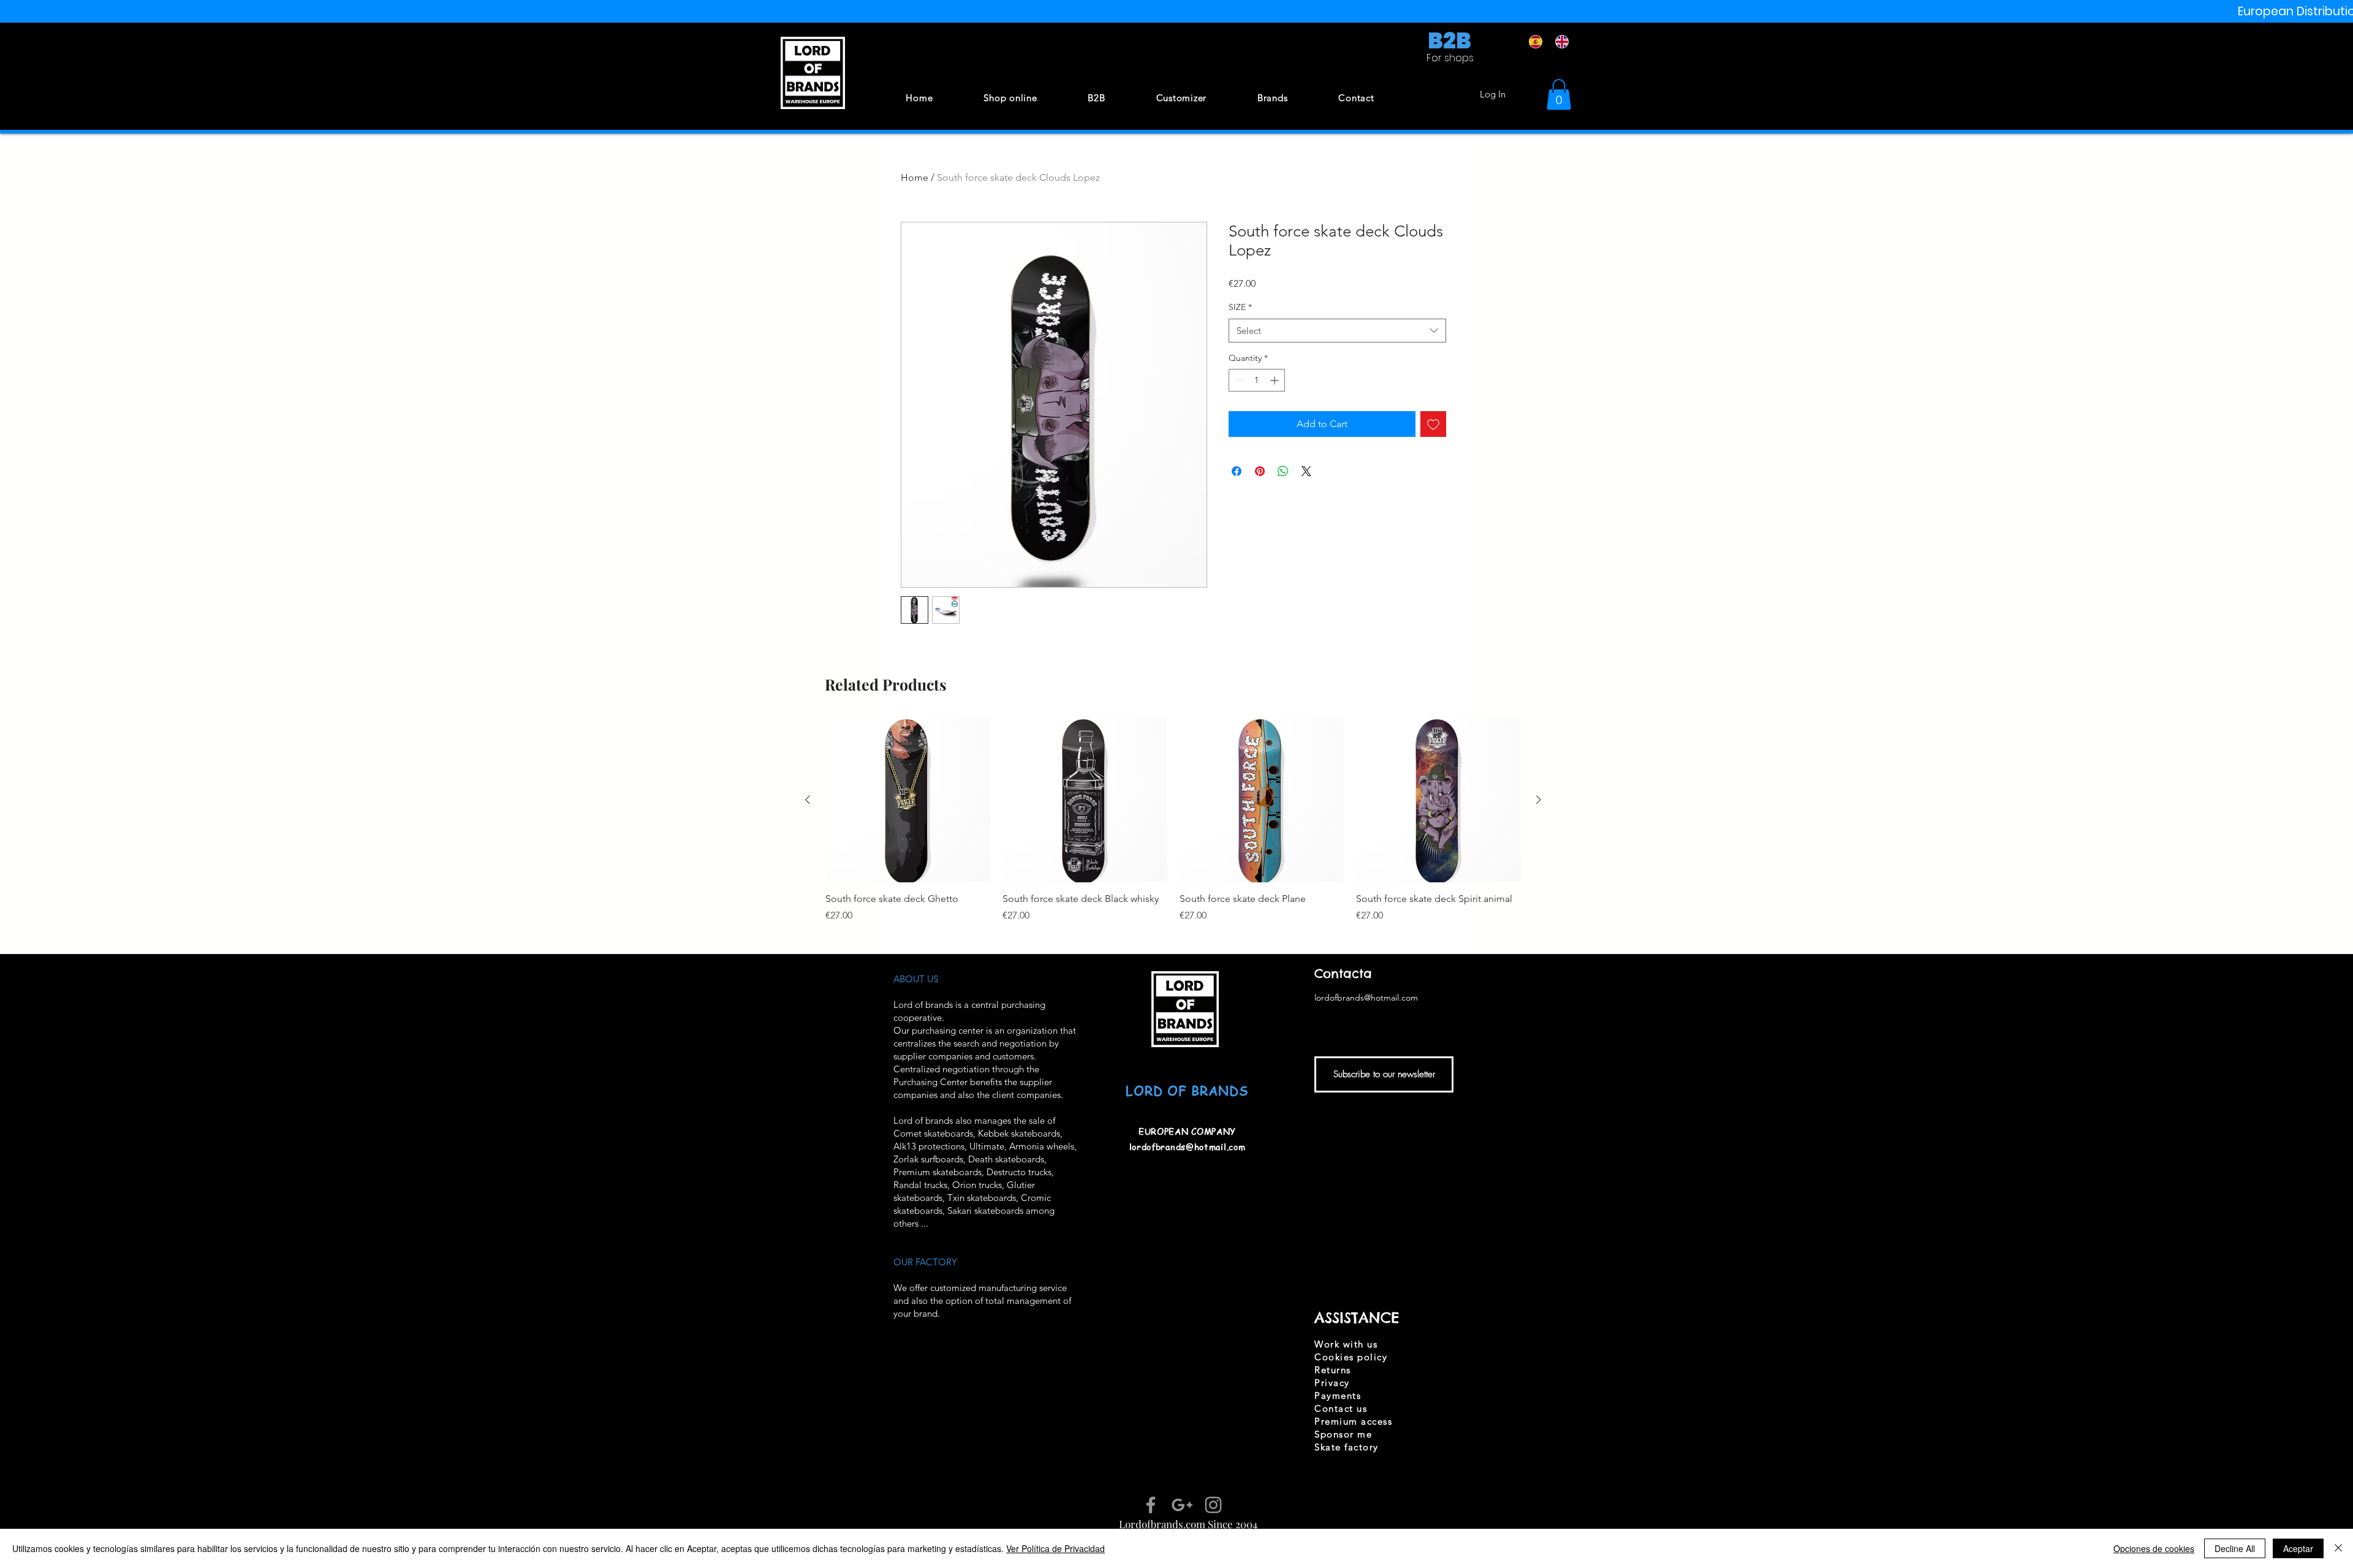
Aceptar (2298, 1548)
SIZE (1240, 307)
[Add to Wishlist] (1433, 424)
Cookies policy (1351, 1357)
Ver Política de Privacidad (1055, 1548)
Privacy (1332, 1383)
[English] (1559, 42)
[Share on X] (1306, 471)
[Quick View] (908, 800)
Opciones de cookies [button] (2154, 1548)
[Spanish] (1533, 42)
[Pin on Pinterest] (1260, 471)
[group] (1173, 827)
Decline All (2235, 1548)
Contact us (1341, 1408)
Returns (1333, 1370)
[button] (1559, 94)
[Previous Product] (808, 800)
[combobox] (1337, 331)
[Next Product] (1539, 800)
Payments (1338, 1396)
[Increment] (1275, 380)
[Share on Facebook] (1237, 471)
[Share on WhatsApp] (1283, 471)
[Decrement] (1238, 380)
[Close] (2338, 1548)
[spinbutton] (1257, 380)
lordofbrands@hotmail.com (1188, 1146)
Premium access (1353, 1421)
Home (915, 177)
